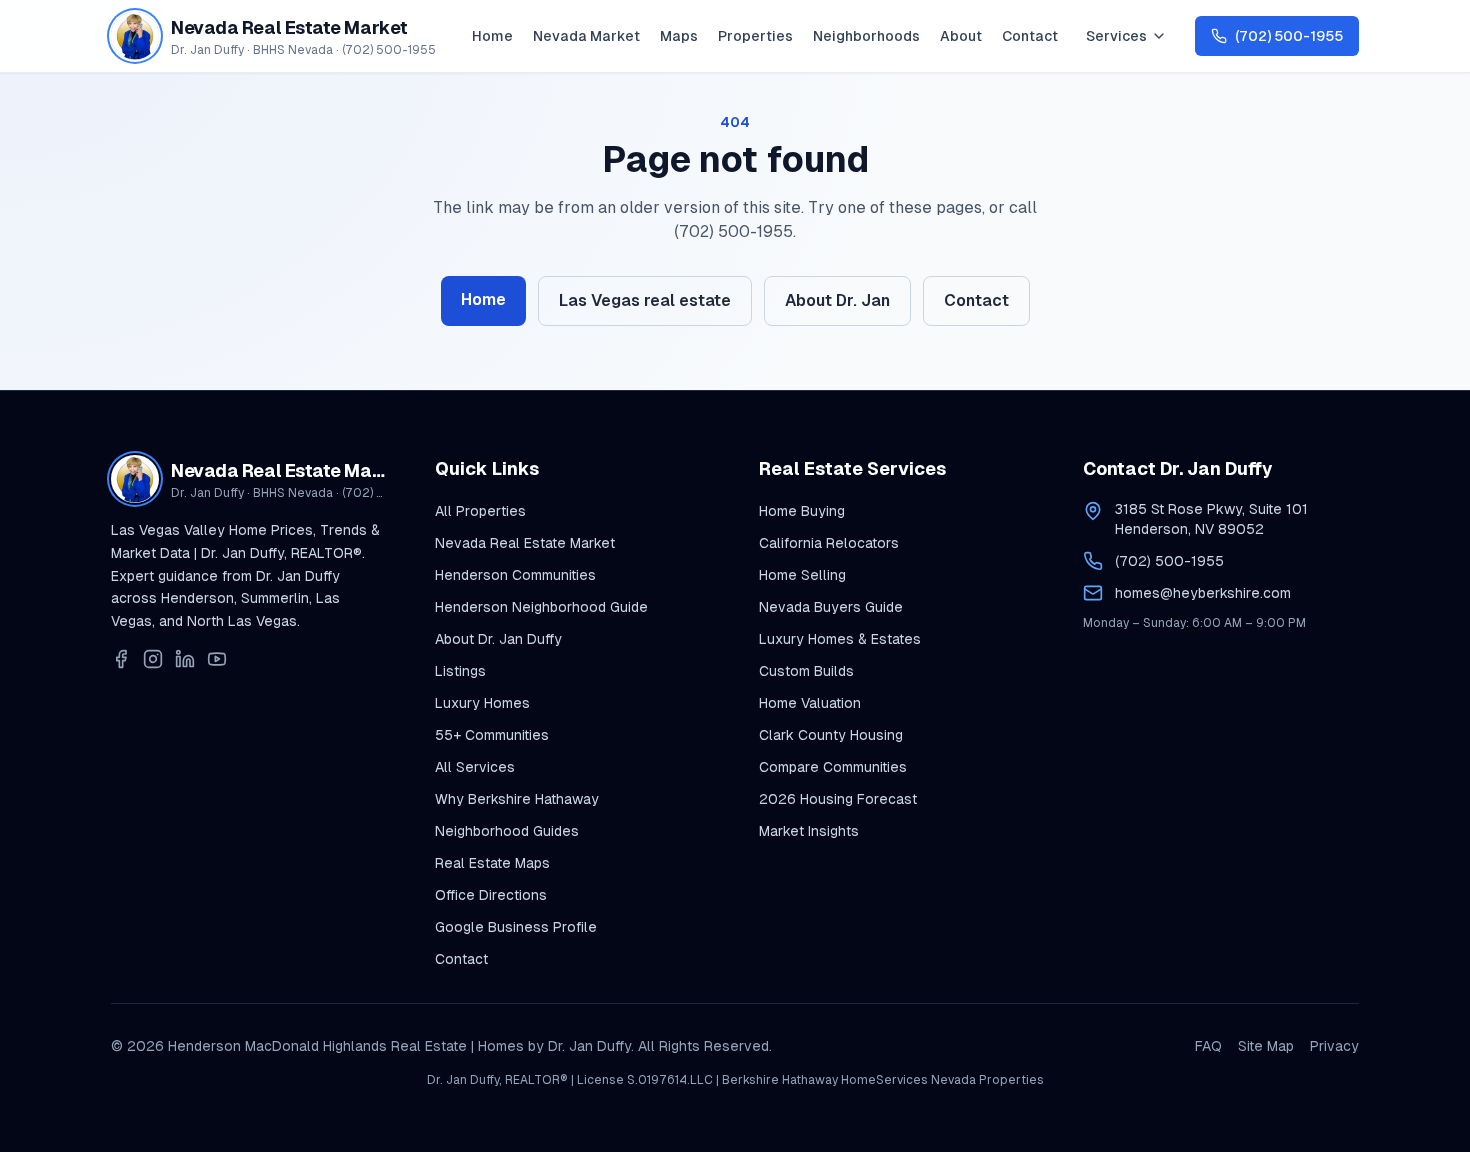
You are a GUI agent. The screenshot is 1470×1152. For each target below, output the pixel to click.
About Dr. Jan (837, 300)
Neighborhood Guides (507, 831)
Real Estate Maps (492, 863)
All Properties (480, 511)
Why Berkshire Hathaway (517, 799)
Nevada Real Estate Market (525, 543)
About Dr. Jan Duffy (498, 639)
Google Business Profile (516, 927)
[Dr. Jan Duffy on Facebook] (121, 659)
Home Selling (802, 575)
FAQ (1208, 1046)
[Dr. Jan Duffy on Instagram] (153, 659)
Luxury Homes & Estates (840, 639)
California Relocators (829, 543)
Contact (1030, 36)
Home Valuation (810, 703)
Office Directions (491, 895)
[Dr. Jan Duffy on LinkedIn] (185, 659)
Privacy (1334, 1046)
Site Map (1266, 1046)
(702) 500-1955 (1169, 561)
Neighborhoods (866, 36)
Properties (755, 36)
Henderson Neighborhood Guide (541, 607)
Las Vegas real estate (645, 300)
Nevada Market (586, 36)
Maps (679, 36)
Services (1116, 36)
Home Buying (802, 511)
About (961, 36)
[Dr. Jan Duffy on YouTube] (217, 659)
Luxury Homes (482, 703)
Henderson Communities (515, 575)
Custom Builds (806, 671)
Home (492, 36)
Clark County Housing (831, 735)
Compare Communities (833, 767)
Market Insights (809, 831)
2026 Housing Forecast (838, 799)
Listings (460, 671)
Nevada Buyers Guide (831, 607)
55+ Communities (492, 735)
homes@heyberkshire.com (1203, 593)
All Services (475, 767)
